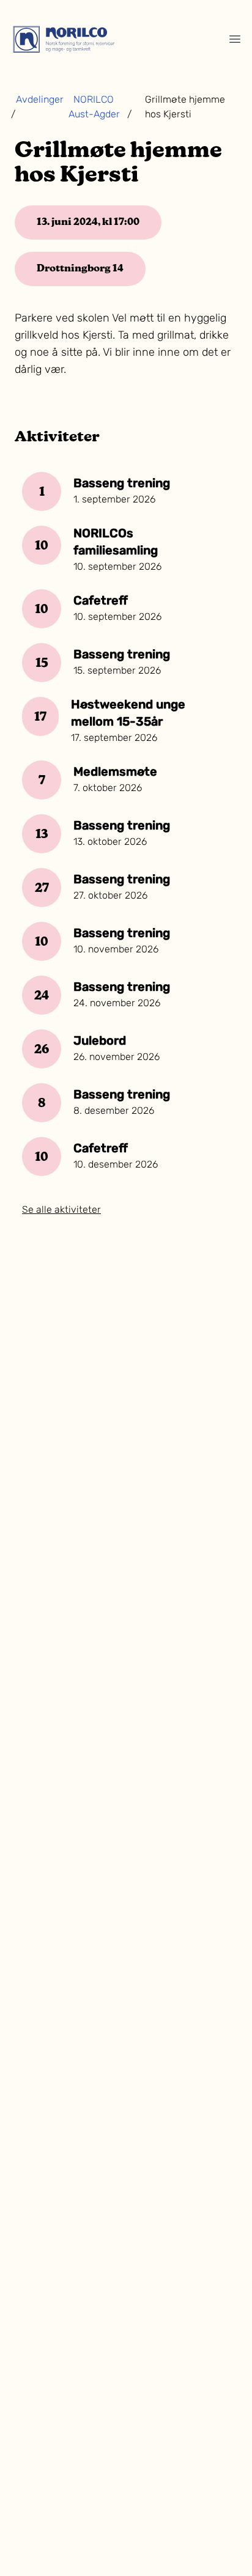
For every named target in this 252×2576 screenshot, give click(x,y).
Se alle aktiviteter (61, 1210)
